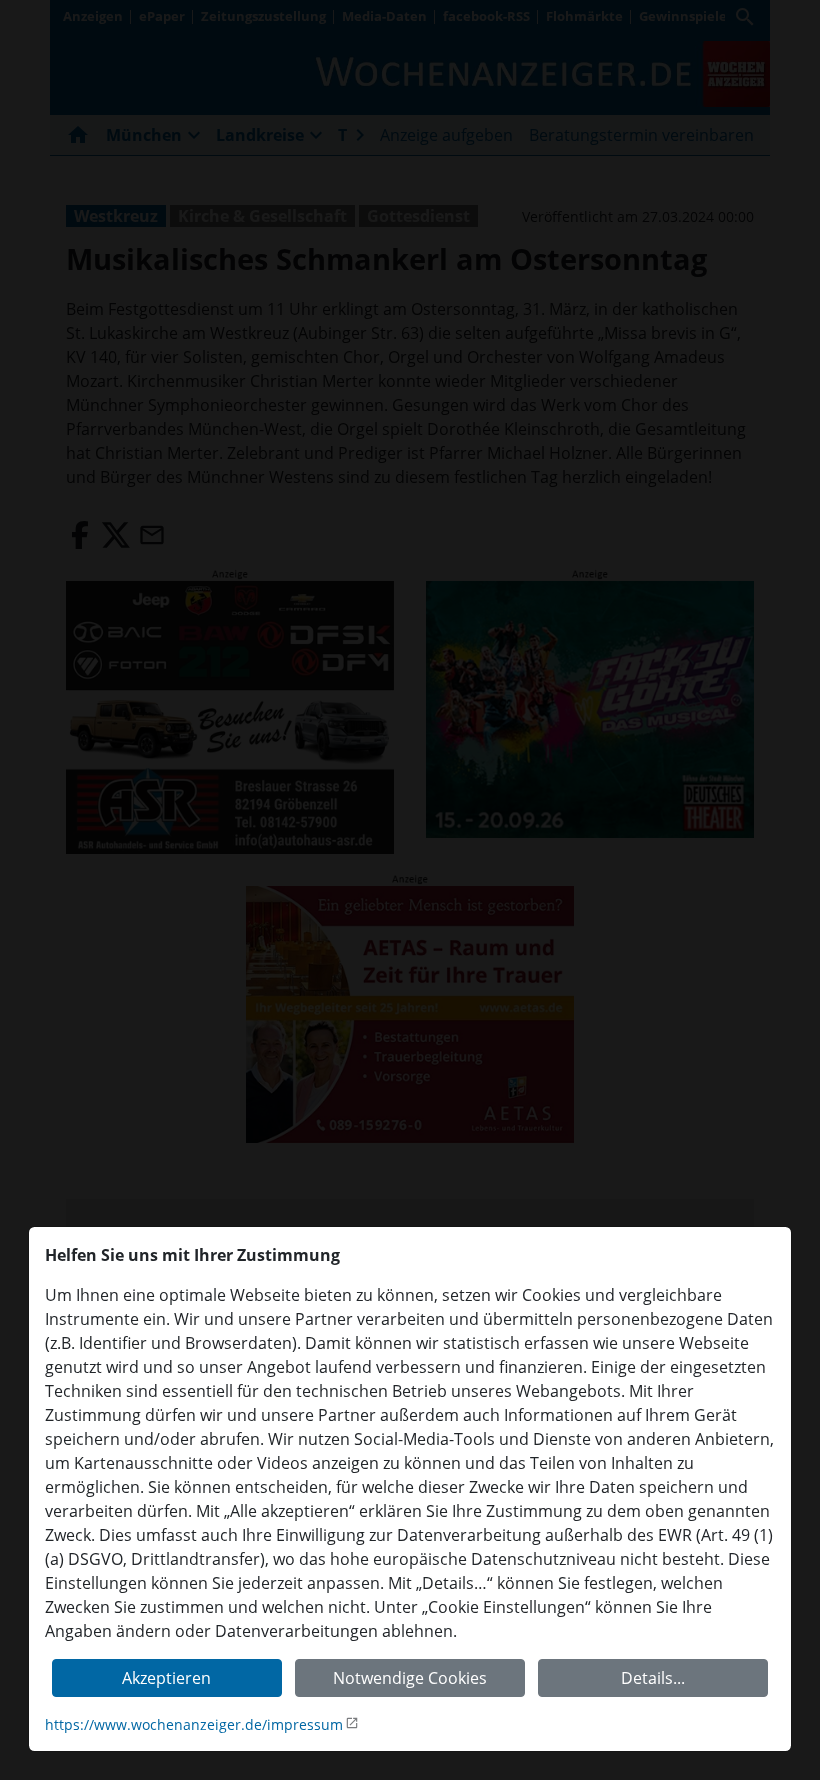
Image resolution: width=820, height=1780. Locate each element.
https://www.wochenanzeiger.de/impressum (194, 1724)
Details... (653, 1678)
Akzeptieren (166, 1678)
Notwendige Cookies (410, 1678)
